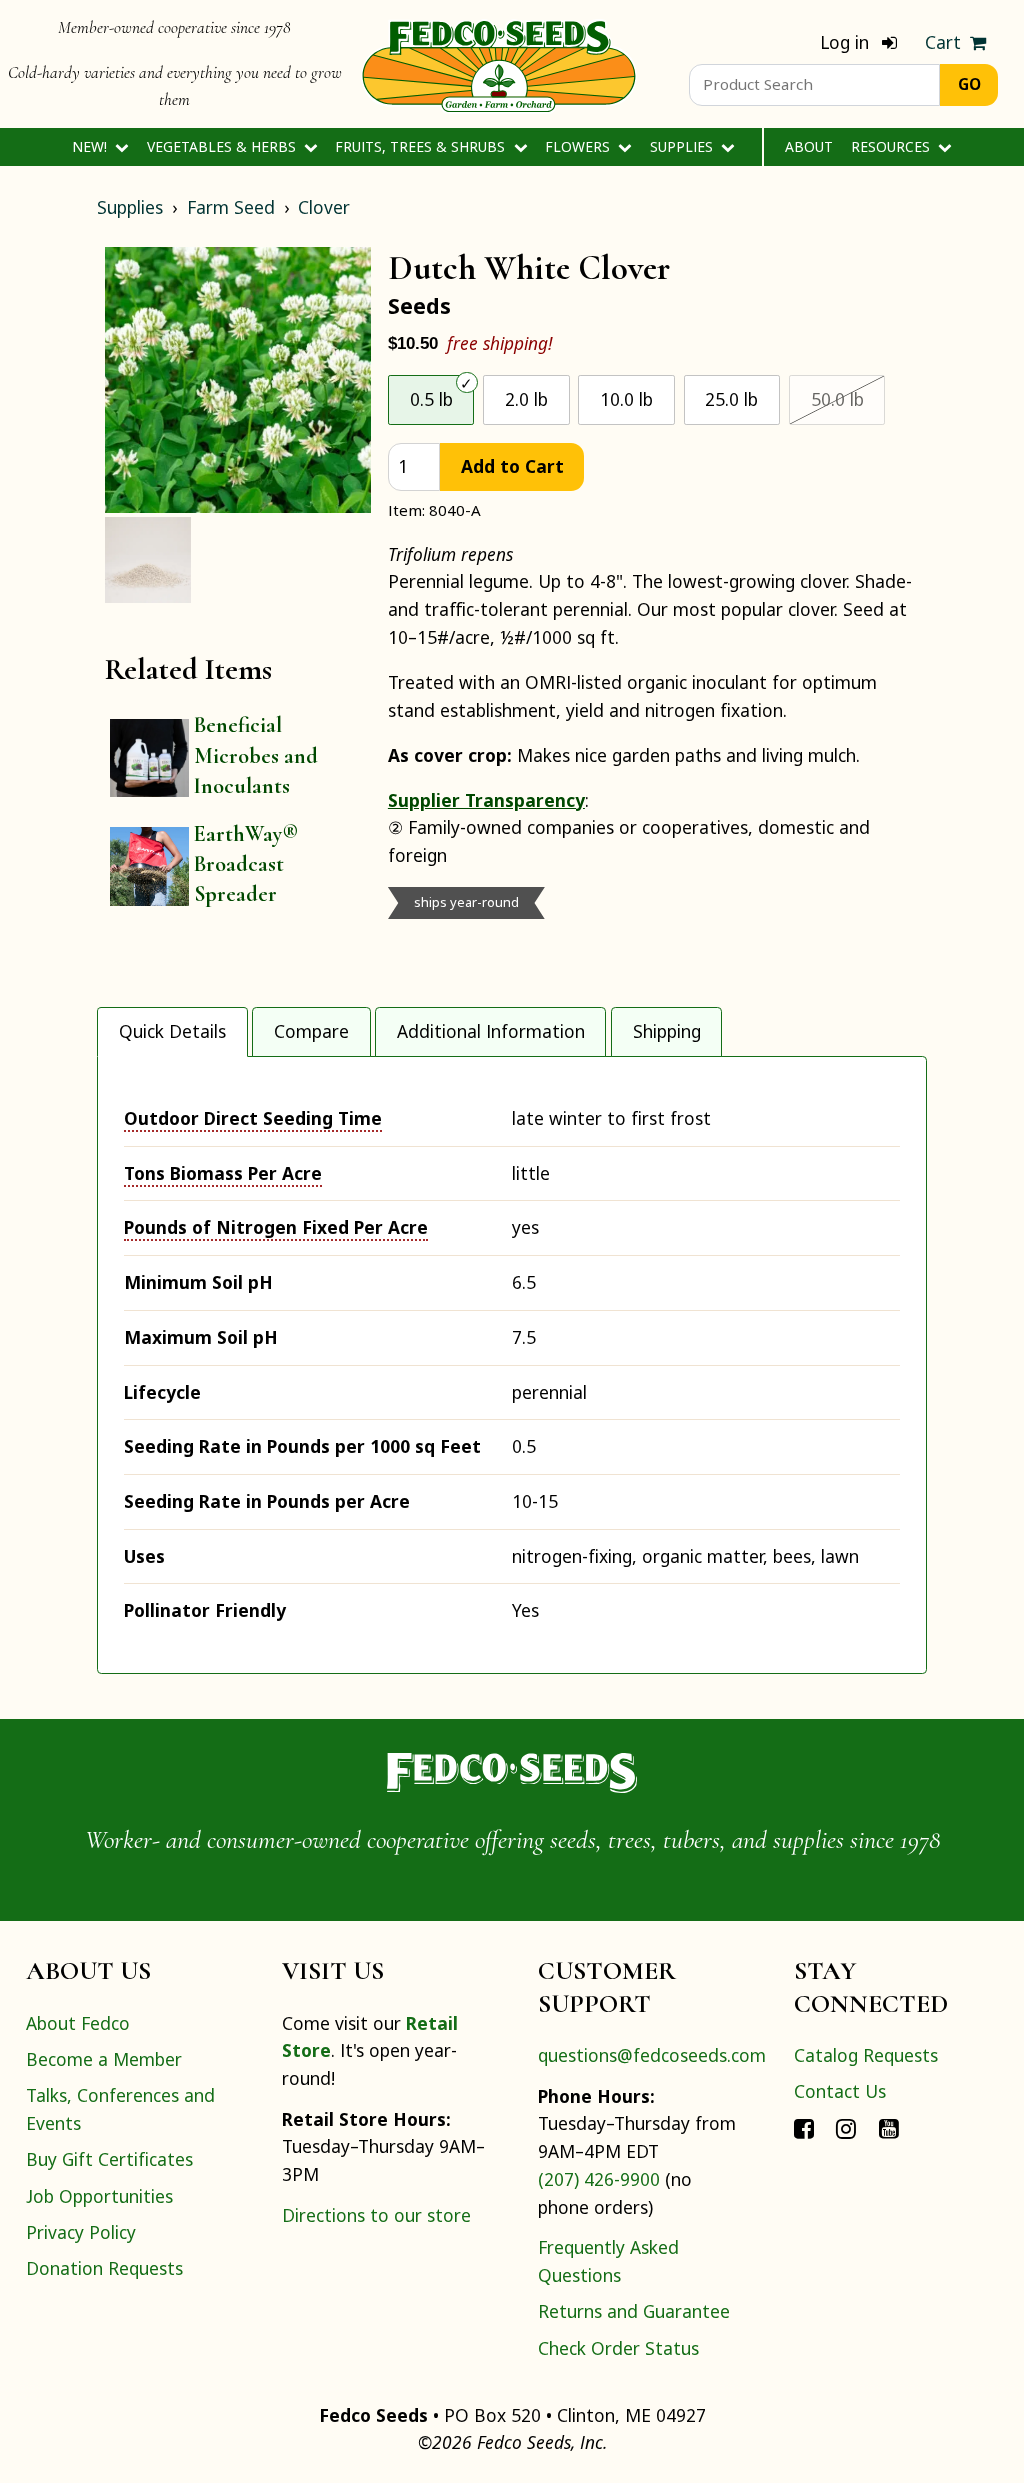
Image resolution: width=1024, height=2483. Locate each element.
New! (91, 146)
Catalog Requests (866, 2055)
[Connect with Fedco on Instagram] (846, 2128)
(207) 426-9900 (599, 2179)
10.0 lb (626, 399)
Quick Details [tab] (172, 1031)
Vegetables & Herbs (223, 146)
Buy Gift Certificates (109, 2159)
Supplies (683, 146)
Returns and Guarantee (634, 2311)
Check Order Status (618, 2348)
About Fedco (78, 2023)
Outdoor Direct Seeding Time (253, 1118)
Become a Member (104, 2059)
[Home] (499, 64)
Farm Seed (231, 207)
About (809, 146)
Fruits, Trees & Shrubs (422, 146)
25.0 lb (731, 399)
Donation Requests (104, 2268)
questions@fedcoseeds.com (652, 2055)
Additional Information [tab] (491, 1031)
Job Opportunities (99, 2196)
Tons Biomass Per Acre (223, 1173)
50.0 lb (848, 398)
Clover (324, 207)
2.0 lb (526, 399)
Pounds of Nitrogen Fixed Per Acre (276, 1227)
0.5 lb (431, 399)
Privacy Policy (81, 2232)
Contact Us (840, 2091)
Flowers (579, 146)
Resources (892, 146)
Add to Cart (512, 466)
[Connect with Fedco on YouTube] (889, 2128)
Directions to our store (376, 2215)
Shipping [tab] (667, 1031)
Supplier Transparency (486, 800)
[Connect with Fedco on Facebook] (804, 2128)
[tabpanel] (512, 1365)
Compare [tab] (311, 1031)
